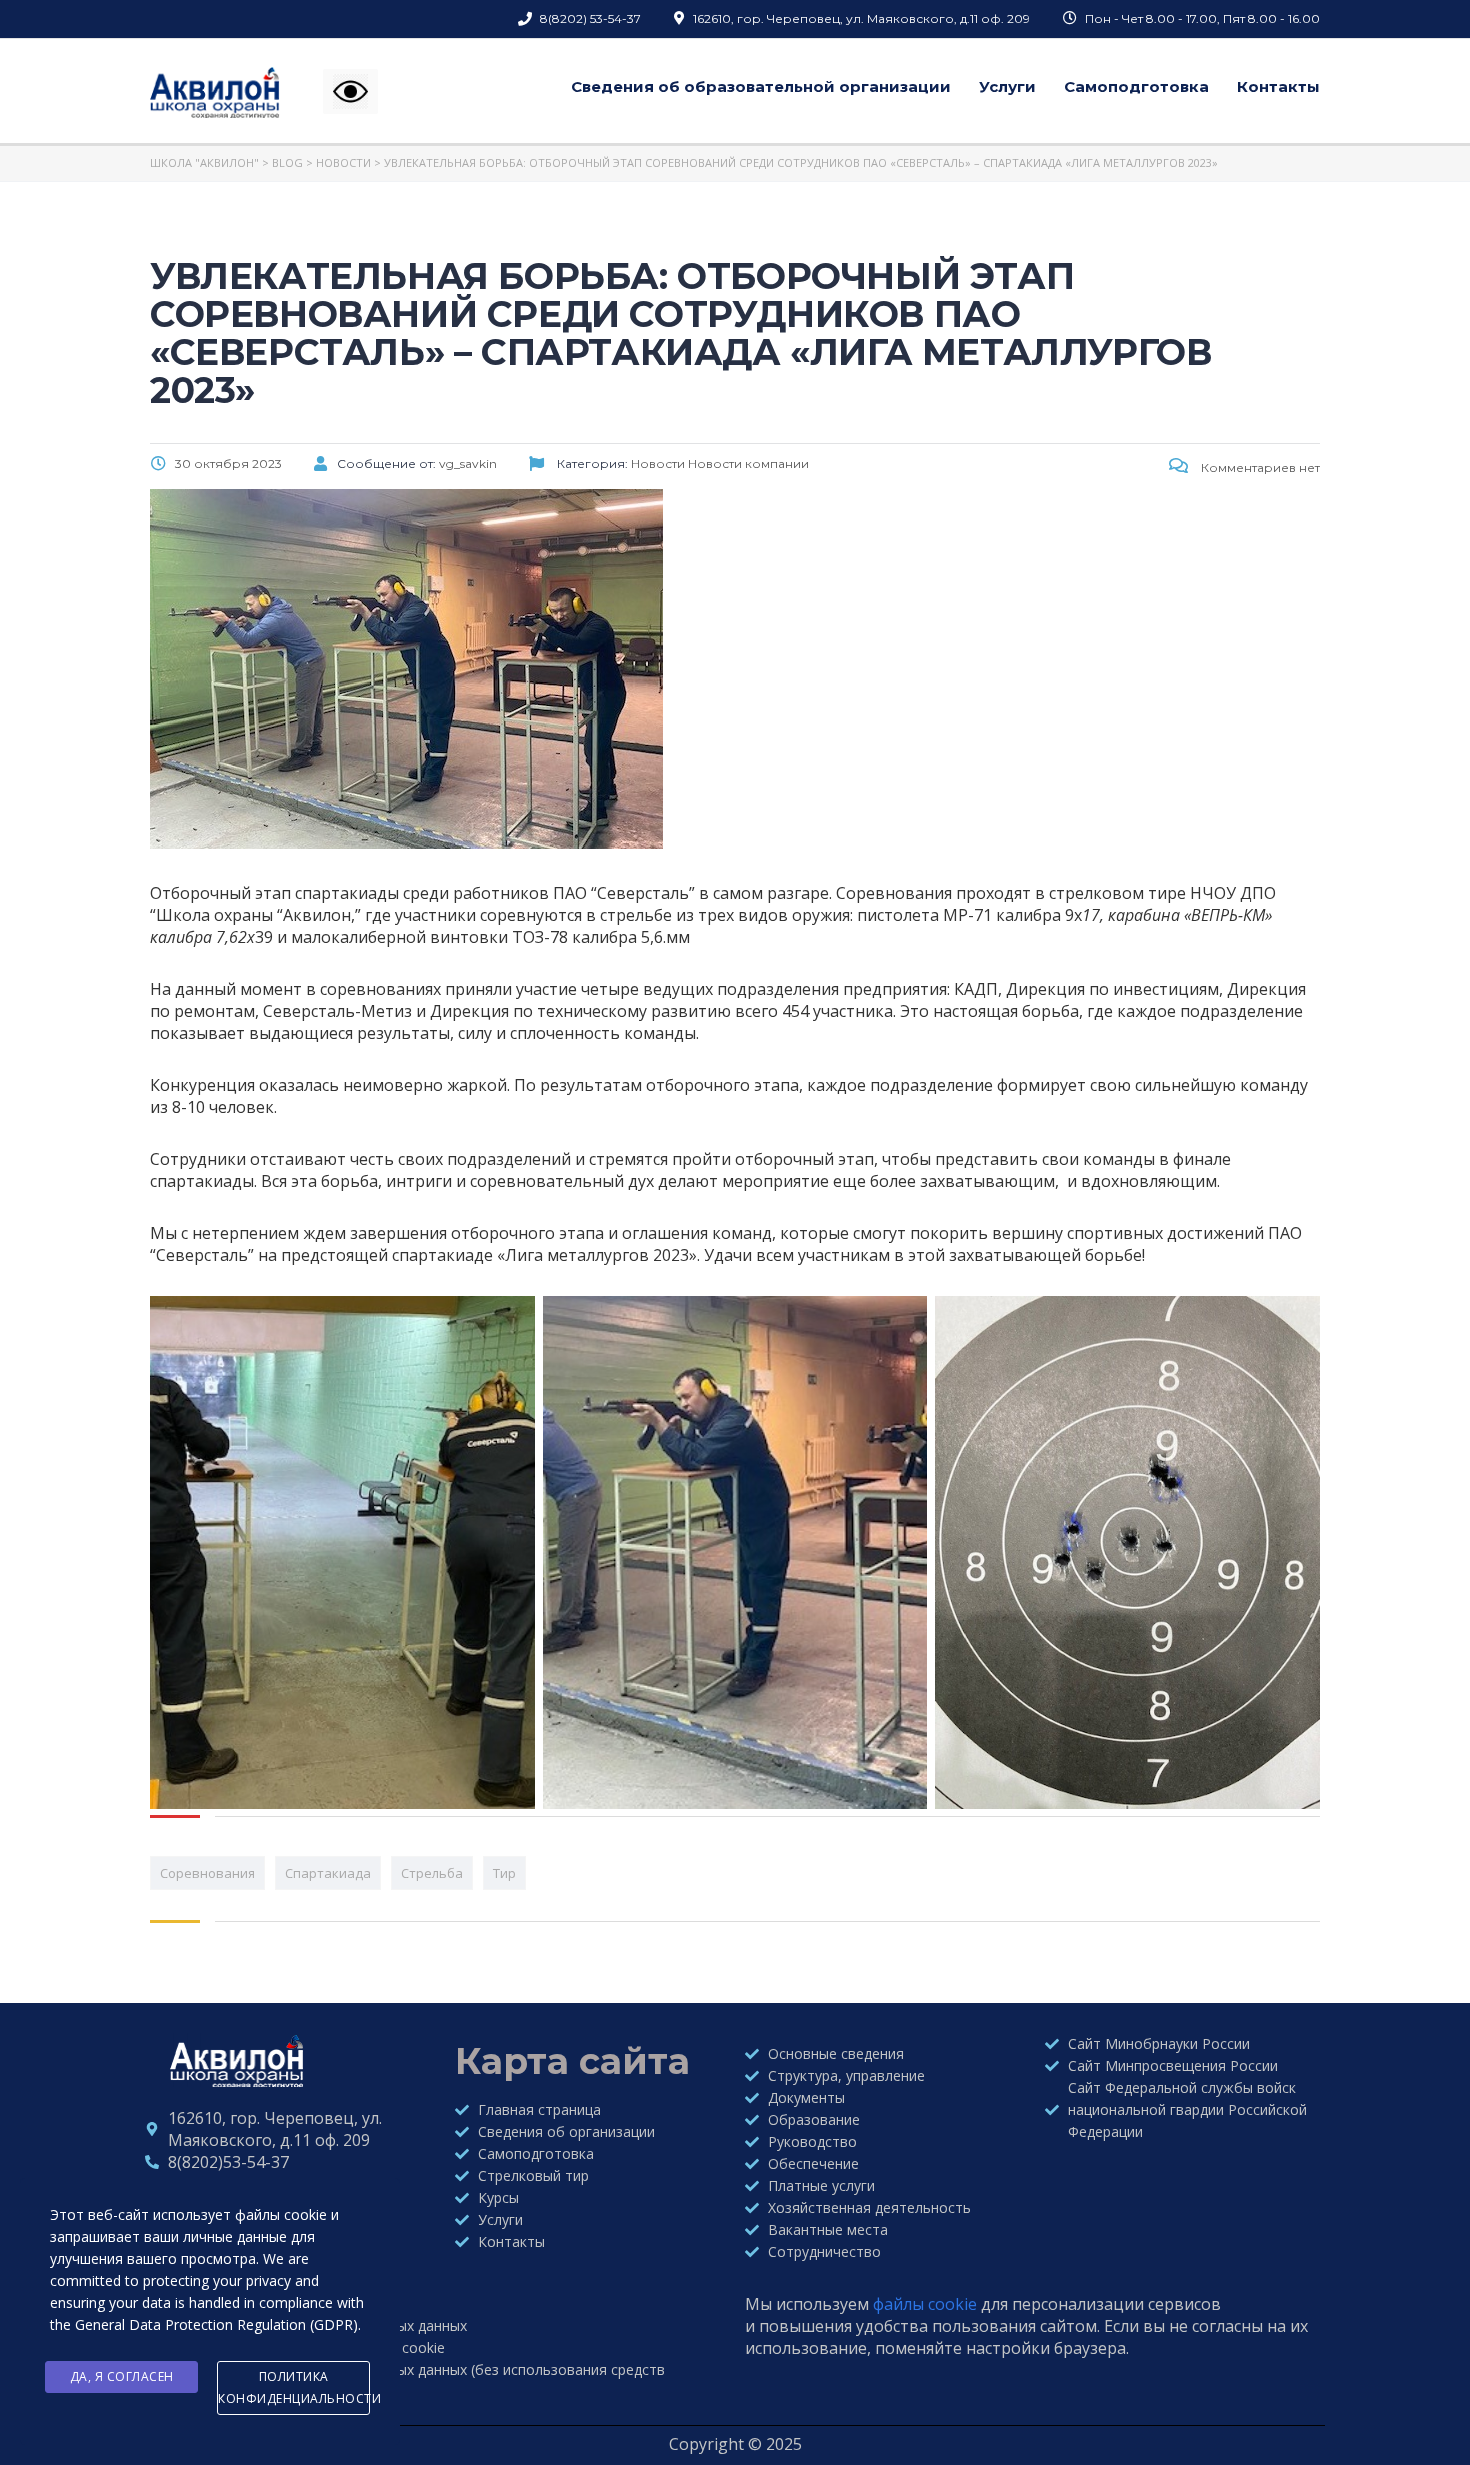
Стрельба (432, 1873)
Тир (504, 1873)
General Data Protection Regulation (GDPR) (216, 2324)
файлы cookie (925, 2304)
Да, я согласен (122, 2376)
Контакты (1278, 86)
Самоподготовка (1136, 86)
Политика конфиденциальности (294, 2387)
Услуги (1007, 86)
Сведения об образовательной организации (761, 86)
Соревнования (207, 1873)
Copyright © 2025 (735, 2444)
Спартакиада (328, 1873)
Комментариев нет (1259, 467)
